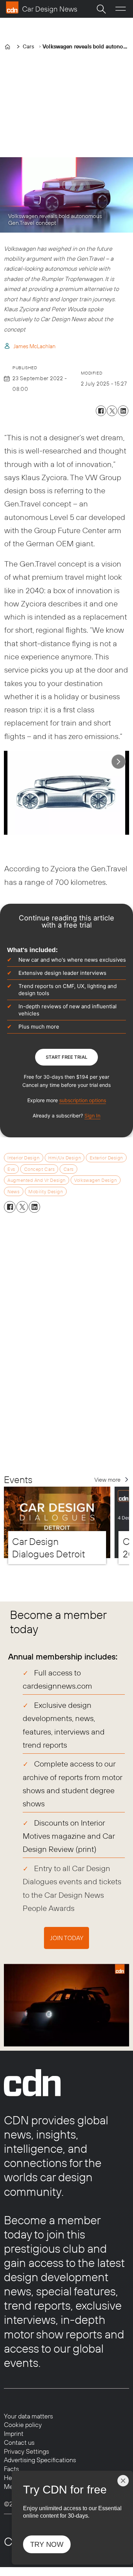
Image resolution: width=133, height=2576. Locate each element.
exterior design (106, 1158)
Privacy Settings (26, 2451)
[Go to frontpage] (41, 7)
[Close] (123, 2481)
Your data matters (28, 2416)
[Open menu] (121, 9)
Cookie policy (23, 2425)
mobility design (46, 1191)
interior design (23, 1158)
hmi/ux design (65, 1158)
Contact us (19, 2442)
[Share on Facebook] (101, 411)
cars (69, 1169)
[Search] (101, 9)
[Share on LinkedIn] (123, 411)
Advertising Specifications (40, 2460)
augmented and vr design (36, 1180)
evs (11, 1169)
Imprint (14, 2434)
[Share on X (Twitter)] (112, 411)
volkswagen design (95, 1180)
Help (10, 2478)
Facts (11, 2469)
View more (107, 1480)
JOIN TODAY (67, 1938)
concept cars (39, 1169)
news (13, 1191)
